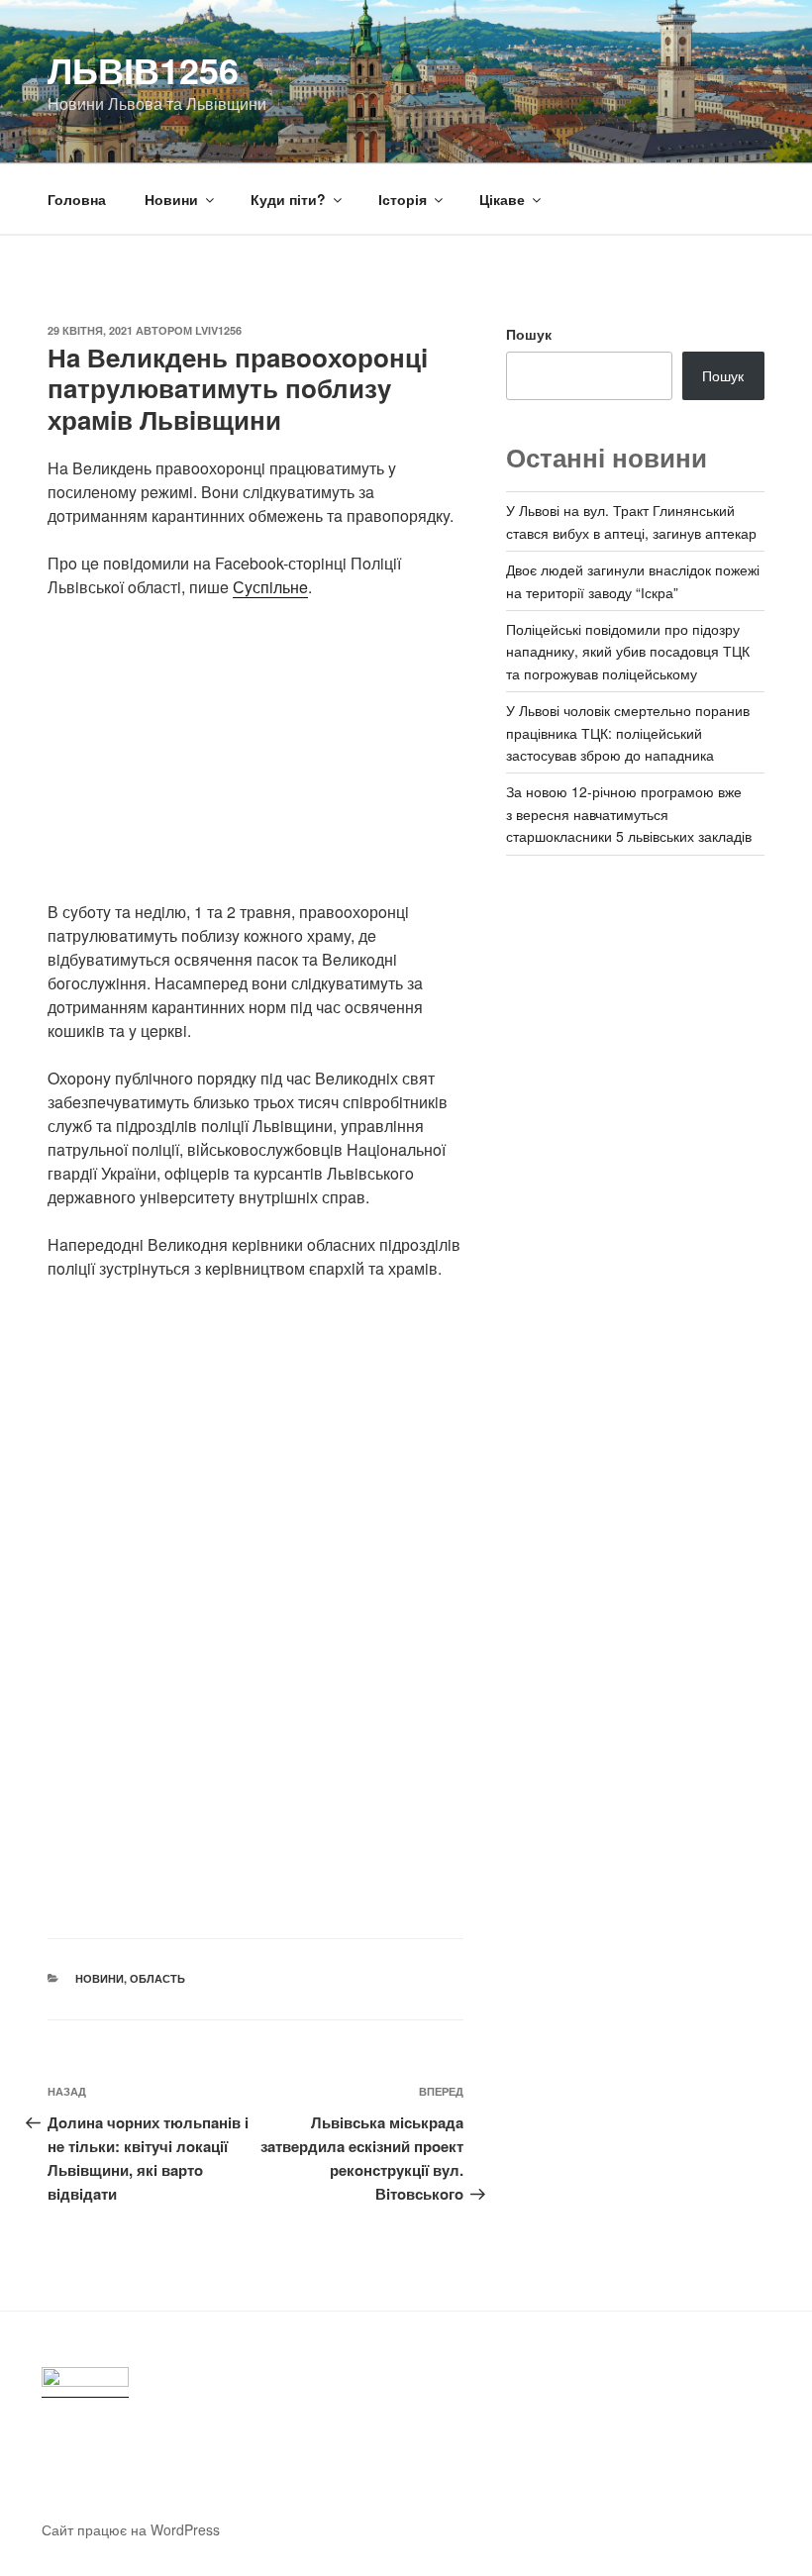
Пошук (529, 334)
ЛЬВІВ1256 (143, 69)
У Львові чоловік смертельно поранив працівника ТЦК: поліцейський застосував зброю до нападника (628, 732)
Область (157, 1978)
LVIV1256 (218, 330)
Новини (171, 199)
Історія (403, 199)
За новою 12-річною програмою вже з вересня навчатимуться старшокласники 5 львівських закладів (629, 814)
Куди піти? (288, 199)
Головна (77, 199)
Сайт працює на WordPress (131, 2529)
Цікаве (502, 199)
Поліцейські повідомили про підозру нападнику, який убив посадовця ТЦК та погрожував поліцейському (628, 651)
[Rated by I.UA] (85, 2382)
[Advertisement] (255, 762)
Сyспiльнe (270, 587)
